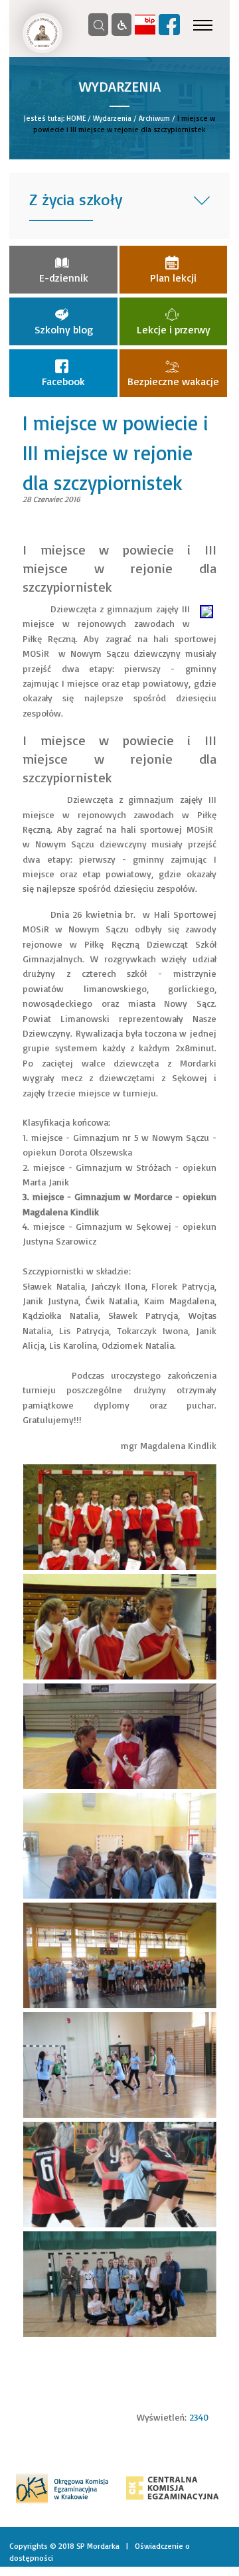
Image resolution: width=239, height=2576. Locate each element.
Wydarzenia (112, 118)
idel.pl (219, 2570)
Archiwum (154, 118)
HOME (76, 118)
